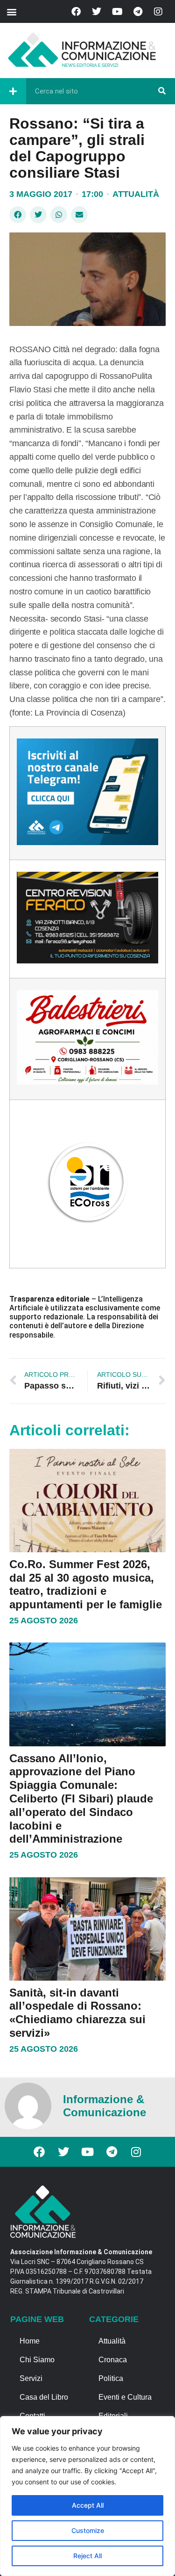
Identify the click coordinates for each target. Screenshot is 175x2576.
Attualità (136, 194)
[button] (11, 11)
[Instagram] (158, 12)
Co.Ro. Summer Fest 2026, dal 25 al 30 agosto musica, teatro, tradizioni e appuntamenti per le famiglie (86, 1584)
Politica (111, 2378)
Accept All (88, 2505)
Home (30, 2341)
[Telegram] (138, 12)
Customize (88, 2530)
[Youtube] (117, 12)
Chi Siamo (37, 2360)
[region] (87, 2496)
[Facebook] (76, 12)
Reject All (87, 2556)
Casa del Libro (44, 2397)
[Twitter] (97, 12)
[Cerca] (162, 91)
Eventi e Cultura (125, 2397)
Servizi (31, 2378)
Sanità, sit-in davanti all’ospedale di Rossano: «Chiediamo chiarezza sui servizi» (77, 2013)
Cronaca (113, 2360)
